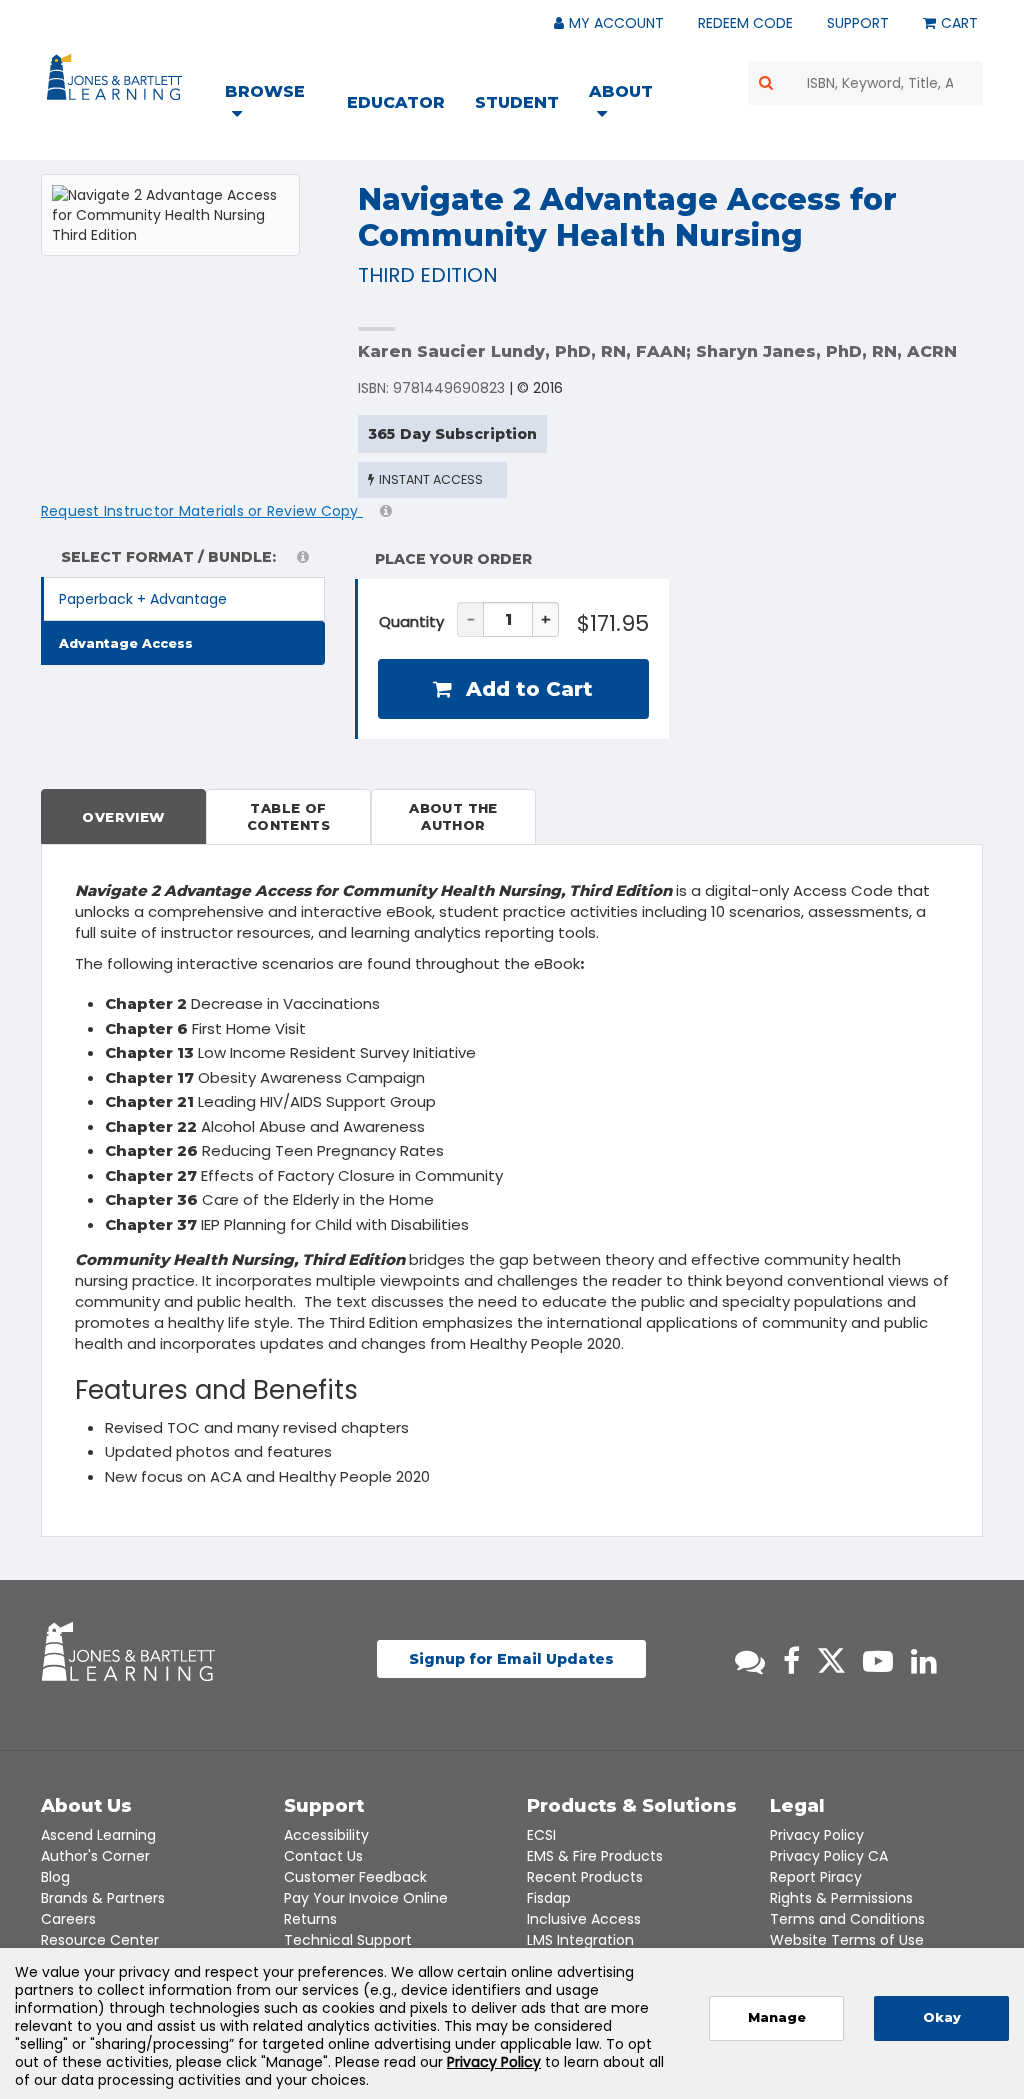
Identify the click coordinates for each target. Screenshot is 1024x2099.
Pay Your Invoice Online (366, 1898)
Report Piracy (816, 1877)
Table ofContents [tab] (288, 816)
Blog (55, 1877)
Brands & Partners (103, 1898)
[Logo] (117, 81)
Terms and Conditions (847, 1919)
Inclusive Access (584, 1919)
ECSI (541, 1835)
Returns (310, 1919)
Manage (777, 2017)
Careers (68, 1919)
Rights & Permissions (841, 1898)
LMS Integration (580, 1940)
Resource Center (100, 1940)
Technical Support (348, 1940)
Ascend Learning (98, 1835)
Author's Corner (95, 1856)
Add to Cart (526, 689)
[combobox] (866, 83)
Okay (942, 2017)
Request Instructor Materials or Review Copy (202, 511)
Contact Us (323, 1856)
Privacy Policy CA (829, 1856)
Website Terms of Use (847, 1940)
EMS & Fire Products (595, 1856)
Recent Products (585, 1877)
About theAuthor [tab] (453, 816)
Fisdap (549, 1898)
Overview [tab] (123, 817)
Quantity (411, 621)
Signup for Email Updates (511, 1659)
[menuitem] (277, 105)
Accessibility (326, 1835)
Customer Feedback (355, 1877)
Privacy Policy (817, 1835)
